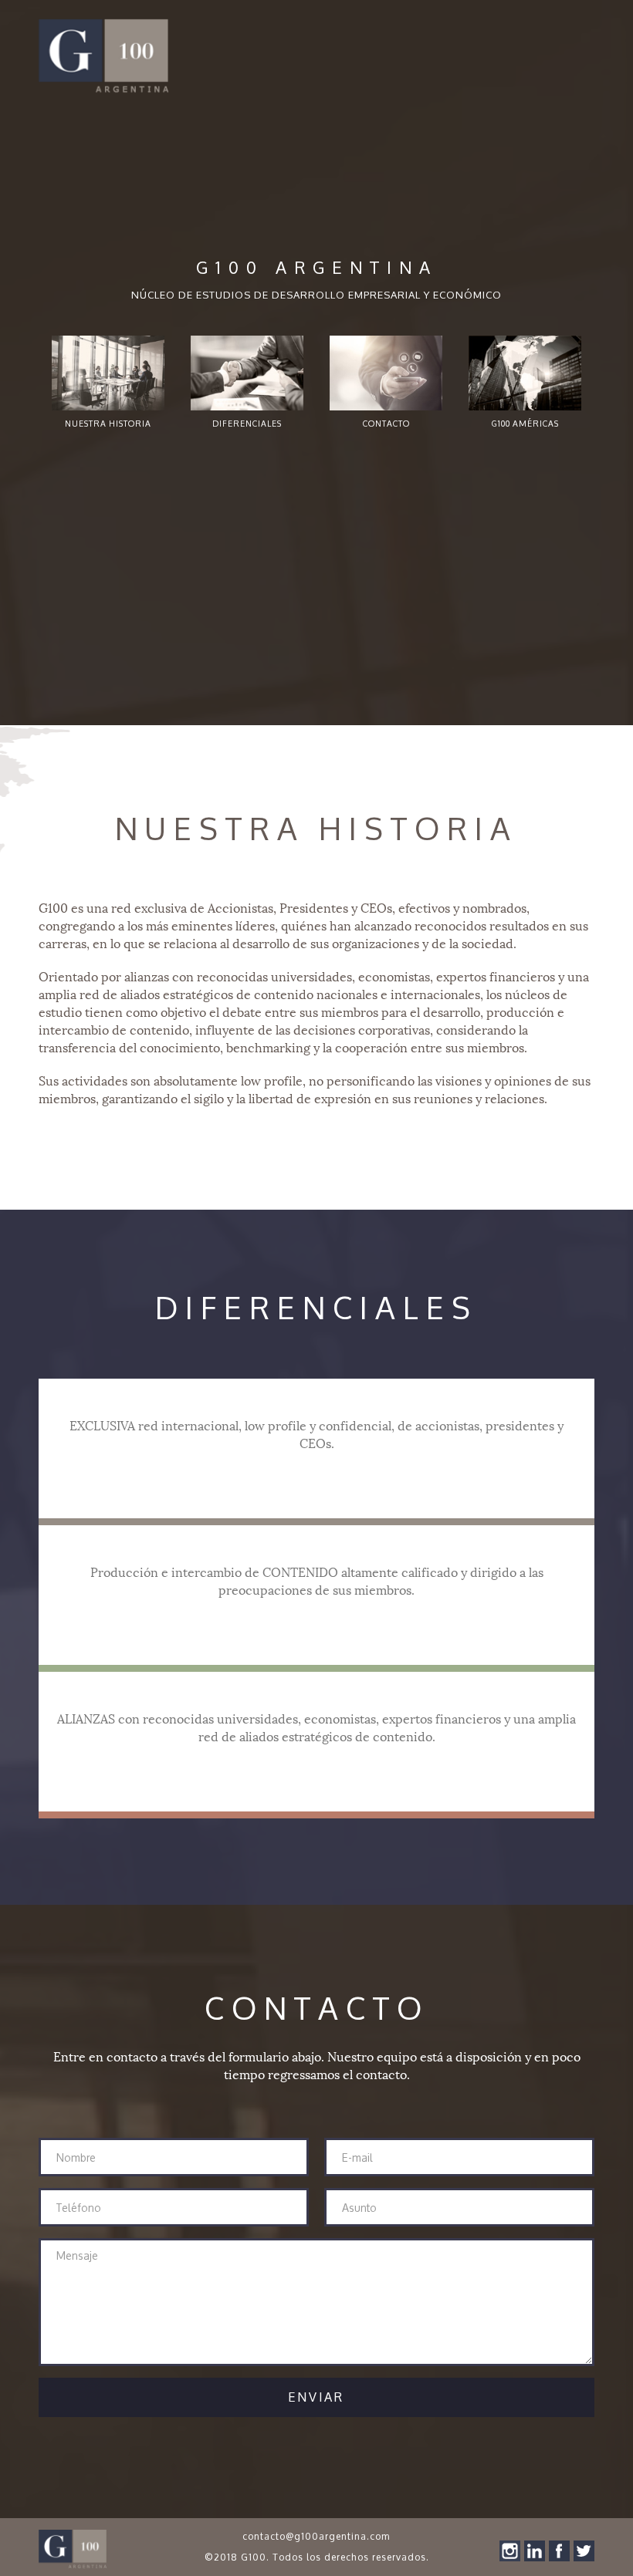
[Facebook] (559, 2551)
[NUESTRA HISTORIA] (108, 373)
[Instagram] (510, 2551)
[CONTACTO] (386, 373)
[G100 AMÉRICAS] (525, 373)
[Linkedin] (535, 2551)
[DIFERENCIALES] (247, 373)
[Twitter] (584, 2551)
